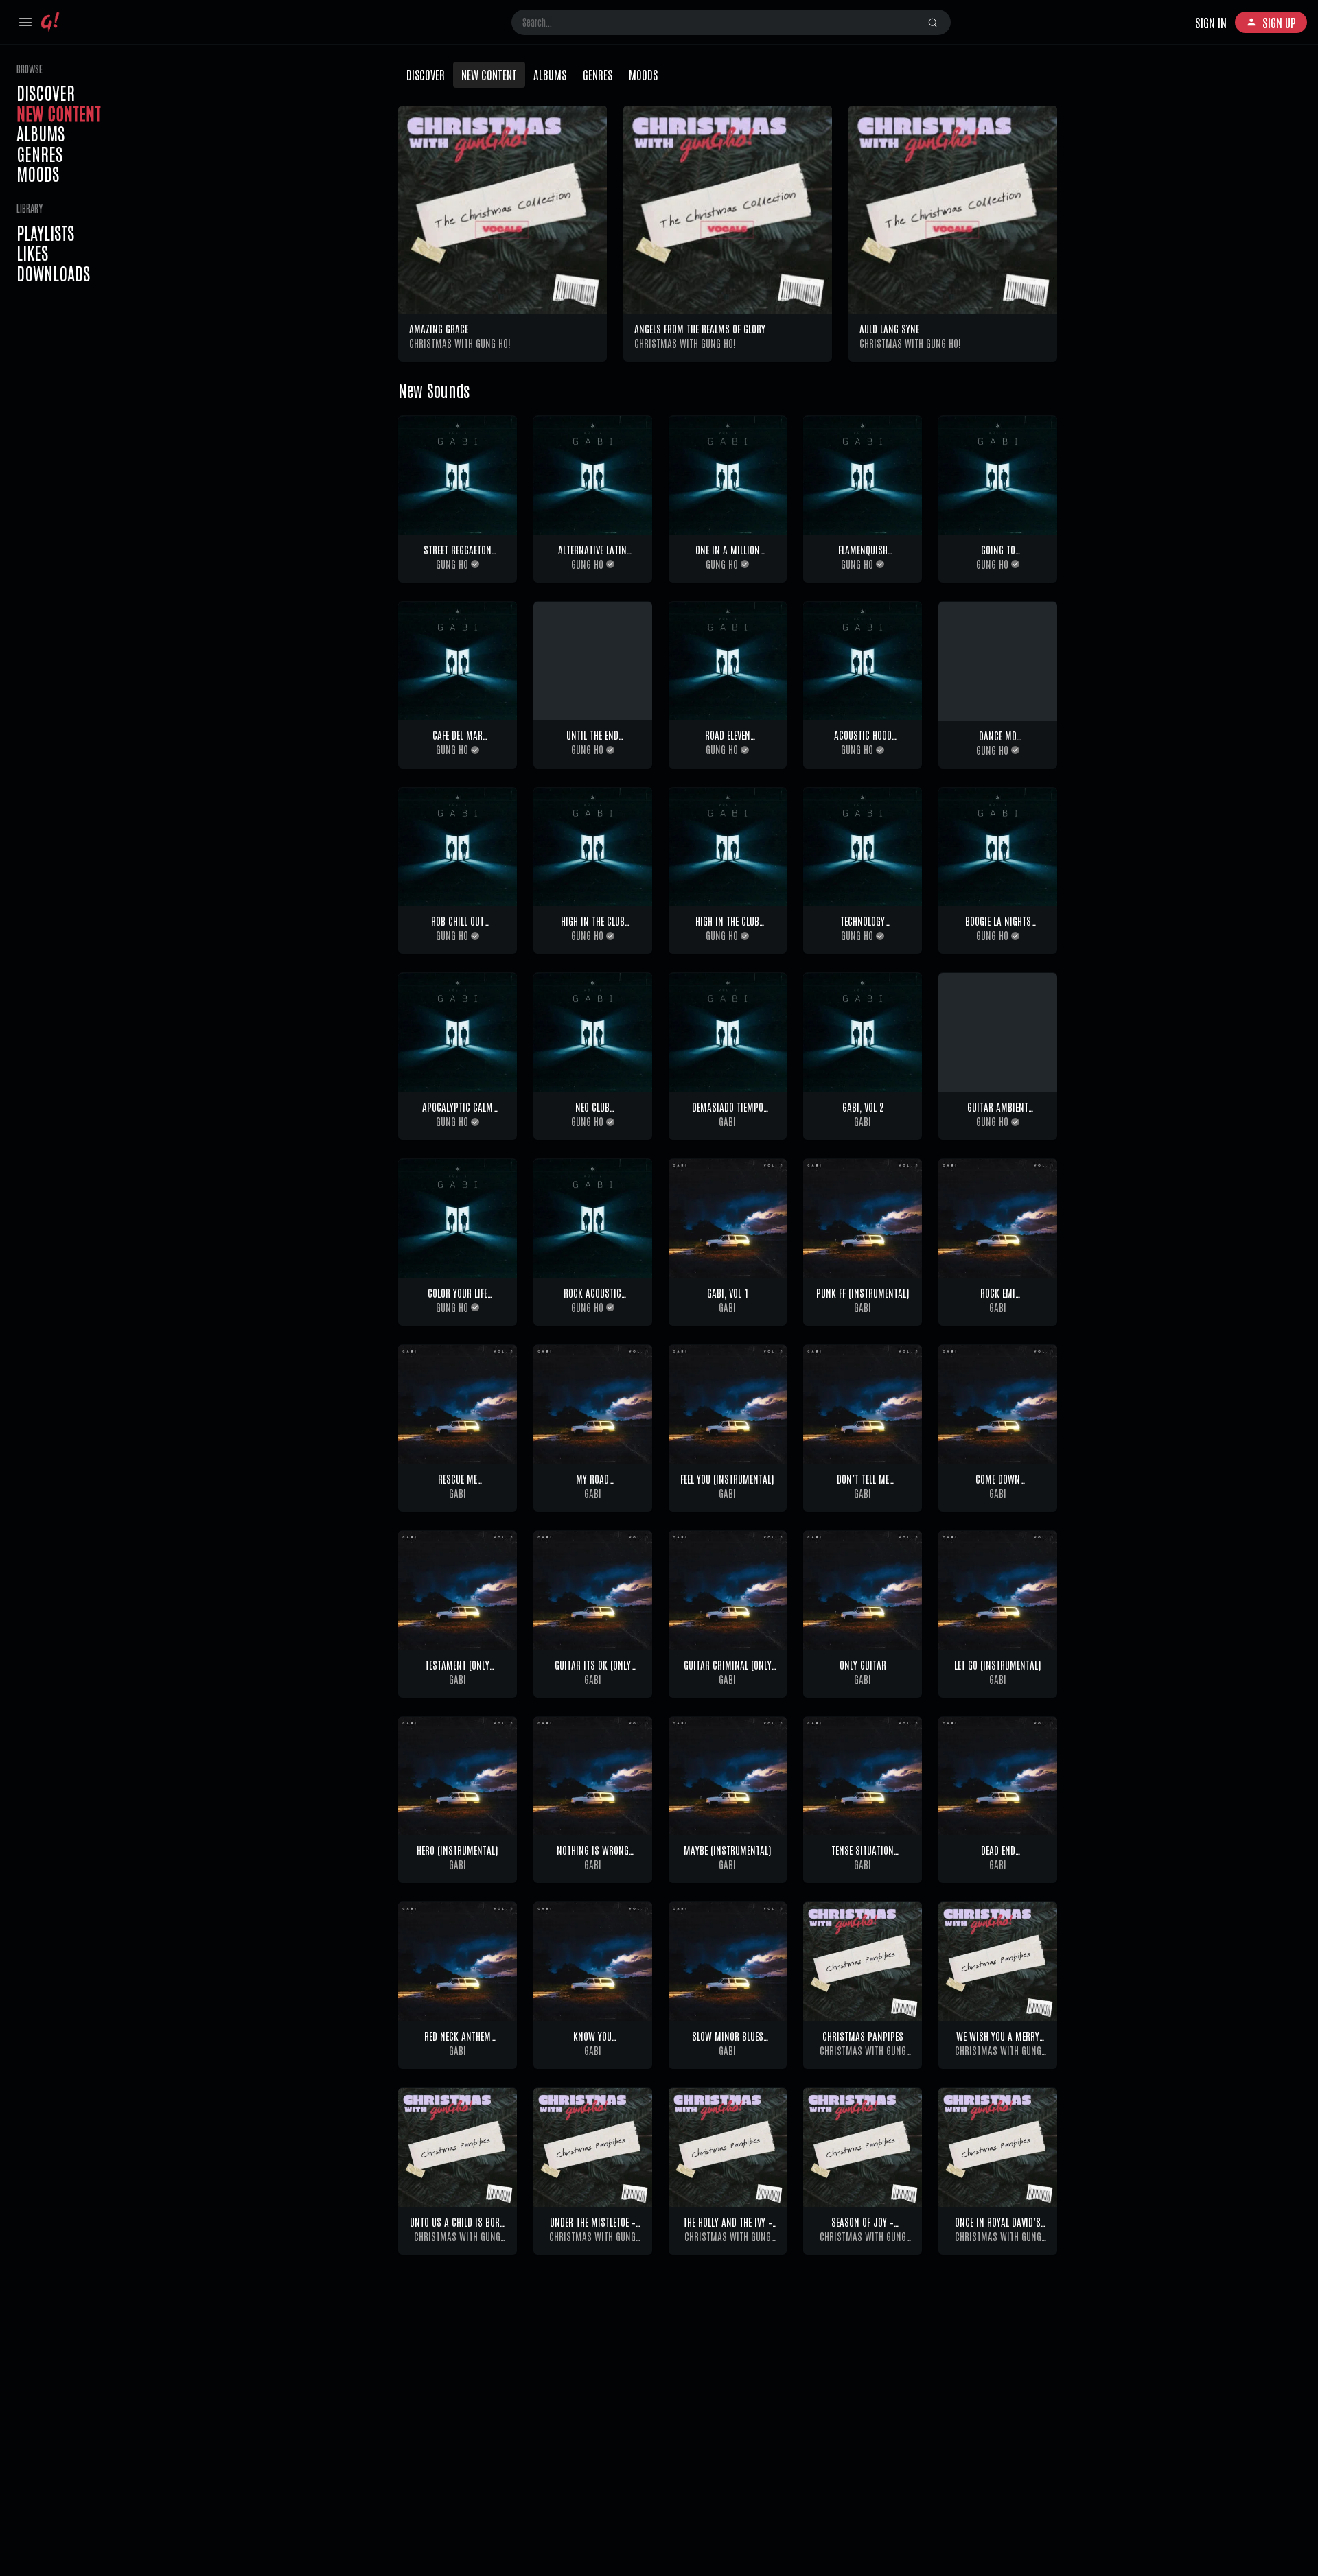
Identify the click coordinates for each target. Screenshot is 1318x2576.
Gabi (727, 1121)
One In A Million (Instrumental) (728, 556)
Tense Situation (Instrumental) (863, 1857)
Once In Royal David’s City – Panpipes (998, 2228)
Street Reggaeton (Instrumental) (458, 556)
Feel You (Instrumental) (727, 1478)
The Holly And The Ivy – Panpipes (728, 2228)
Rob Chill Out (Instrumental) (458, 927)
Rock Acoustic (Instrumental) (593, 1299)
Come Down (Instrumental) (998, 1485)
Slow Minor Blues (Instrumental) (728, 2042)
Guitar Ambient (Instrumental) (998, 1113)
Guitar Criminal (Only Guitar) (728, 1671)
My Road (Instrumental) (593, 1485)
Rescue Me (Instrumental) (458, 1485)
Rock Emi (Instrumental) (998, 1299)
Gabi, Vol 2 (863, 1106)
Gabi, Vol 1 (728, 1292)
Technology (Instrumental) (863, 927)
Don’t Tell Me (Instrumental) (863, 1485)
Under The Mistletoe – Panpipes (593, 2228)
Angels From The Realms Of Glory (700, 328)
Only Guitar (863, 1664)
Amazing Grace (439, 328)
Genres (39, 154)
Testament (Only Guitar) (457, 1671)
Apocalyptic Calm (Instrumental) (458, 1113)
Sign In (1211, 22)
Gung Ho (452, 564)
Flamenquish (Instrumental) (863, 556)
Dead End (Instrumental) (998, 1857)
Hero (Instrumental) (458, 1850)
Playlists (45, 233)
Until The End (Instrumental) (593, 741)
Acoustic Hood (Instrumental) (863, 741)
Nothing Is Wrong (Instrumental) (593, 1857)
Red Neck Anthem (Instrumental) (458, 2042)
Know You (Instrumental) (593, 2042)
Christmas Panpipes (863, 2036)
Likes (32, 253)
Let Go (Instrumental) (998, 1664)
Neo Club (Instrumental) (593, 1113)
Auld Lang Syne (889, 328)
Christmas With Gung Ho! (460, 343)
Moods (38, 174)
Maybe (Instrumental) (728, 1850)
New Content (59, 113)
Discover (46, 93)
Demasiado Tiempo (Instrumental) (728, 1113)
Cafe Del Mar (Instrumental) (458, 741)
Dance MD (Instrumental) (998, 742)
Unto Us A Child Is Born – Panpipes (458, 2228)
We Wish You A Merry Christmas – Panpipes (998, 2042)
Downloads (53, 273)
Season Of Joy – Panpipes (863, 2228)
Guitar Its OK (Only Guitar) (593, 1671)
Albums (41, 133)
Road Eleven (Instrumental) (727, 741)
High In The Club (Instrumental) (593, 927)
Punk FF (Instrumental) (863, 1292)
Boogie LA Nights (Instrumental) (998, 927)
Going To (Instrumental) (998, 556)
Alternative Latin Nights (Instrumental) (592, 556)
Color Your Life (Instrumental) (458, 1299)
